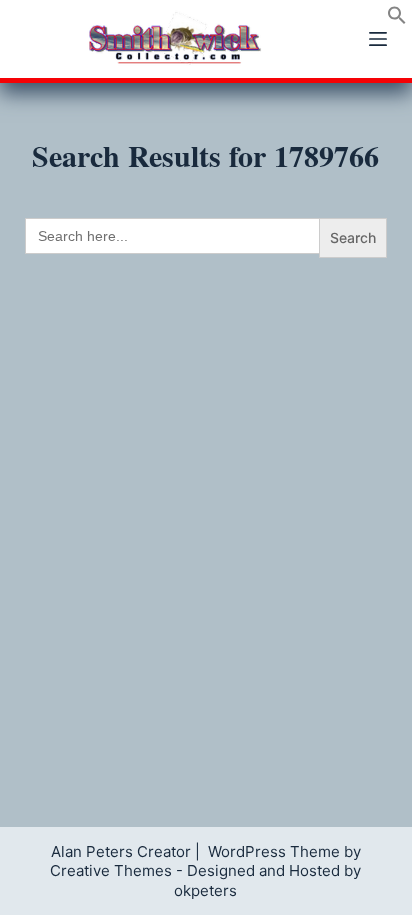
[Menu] (378, 39)
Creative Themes (111, 870)
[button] (397, 19)
